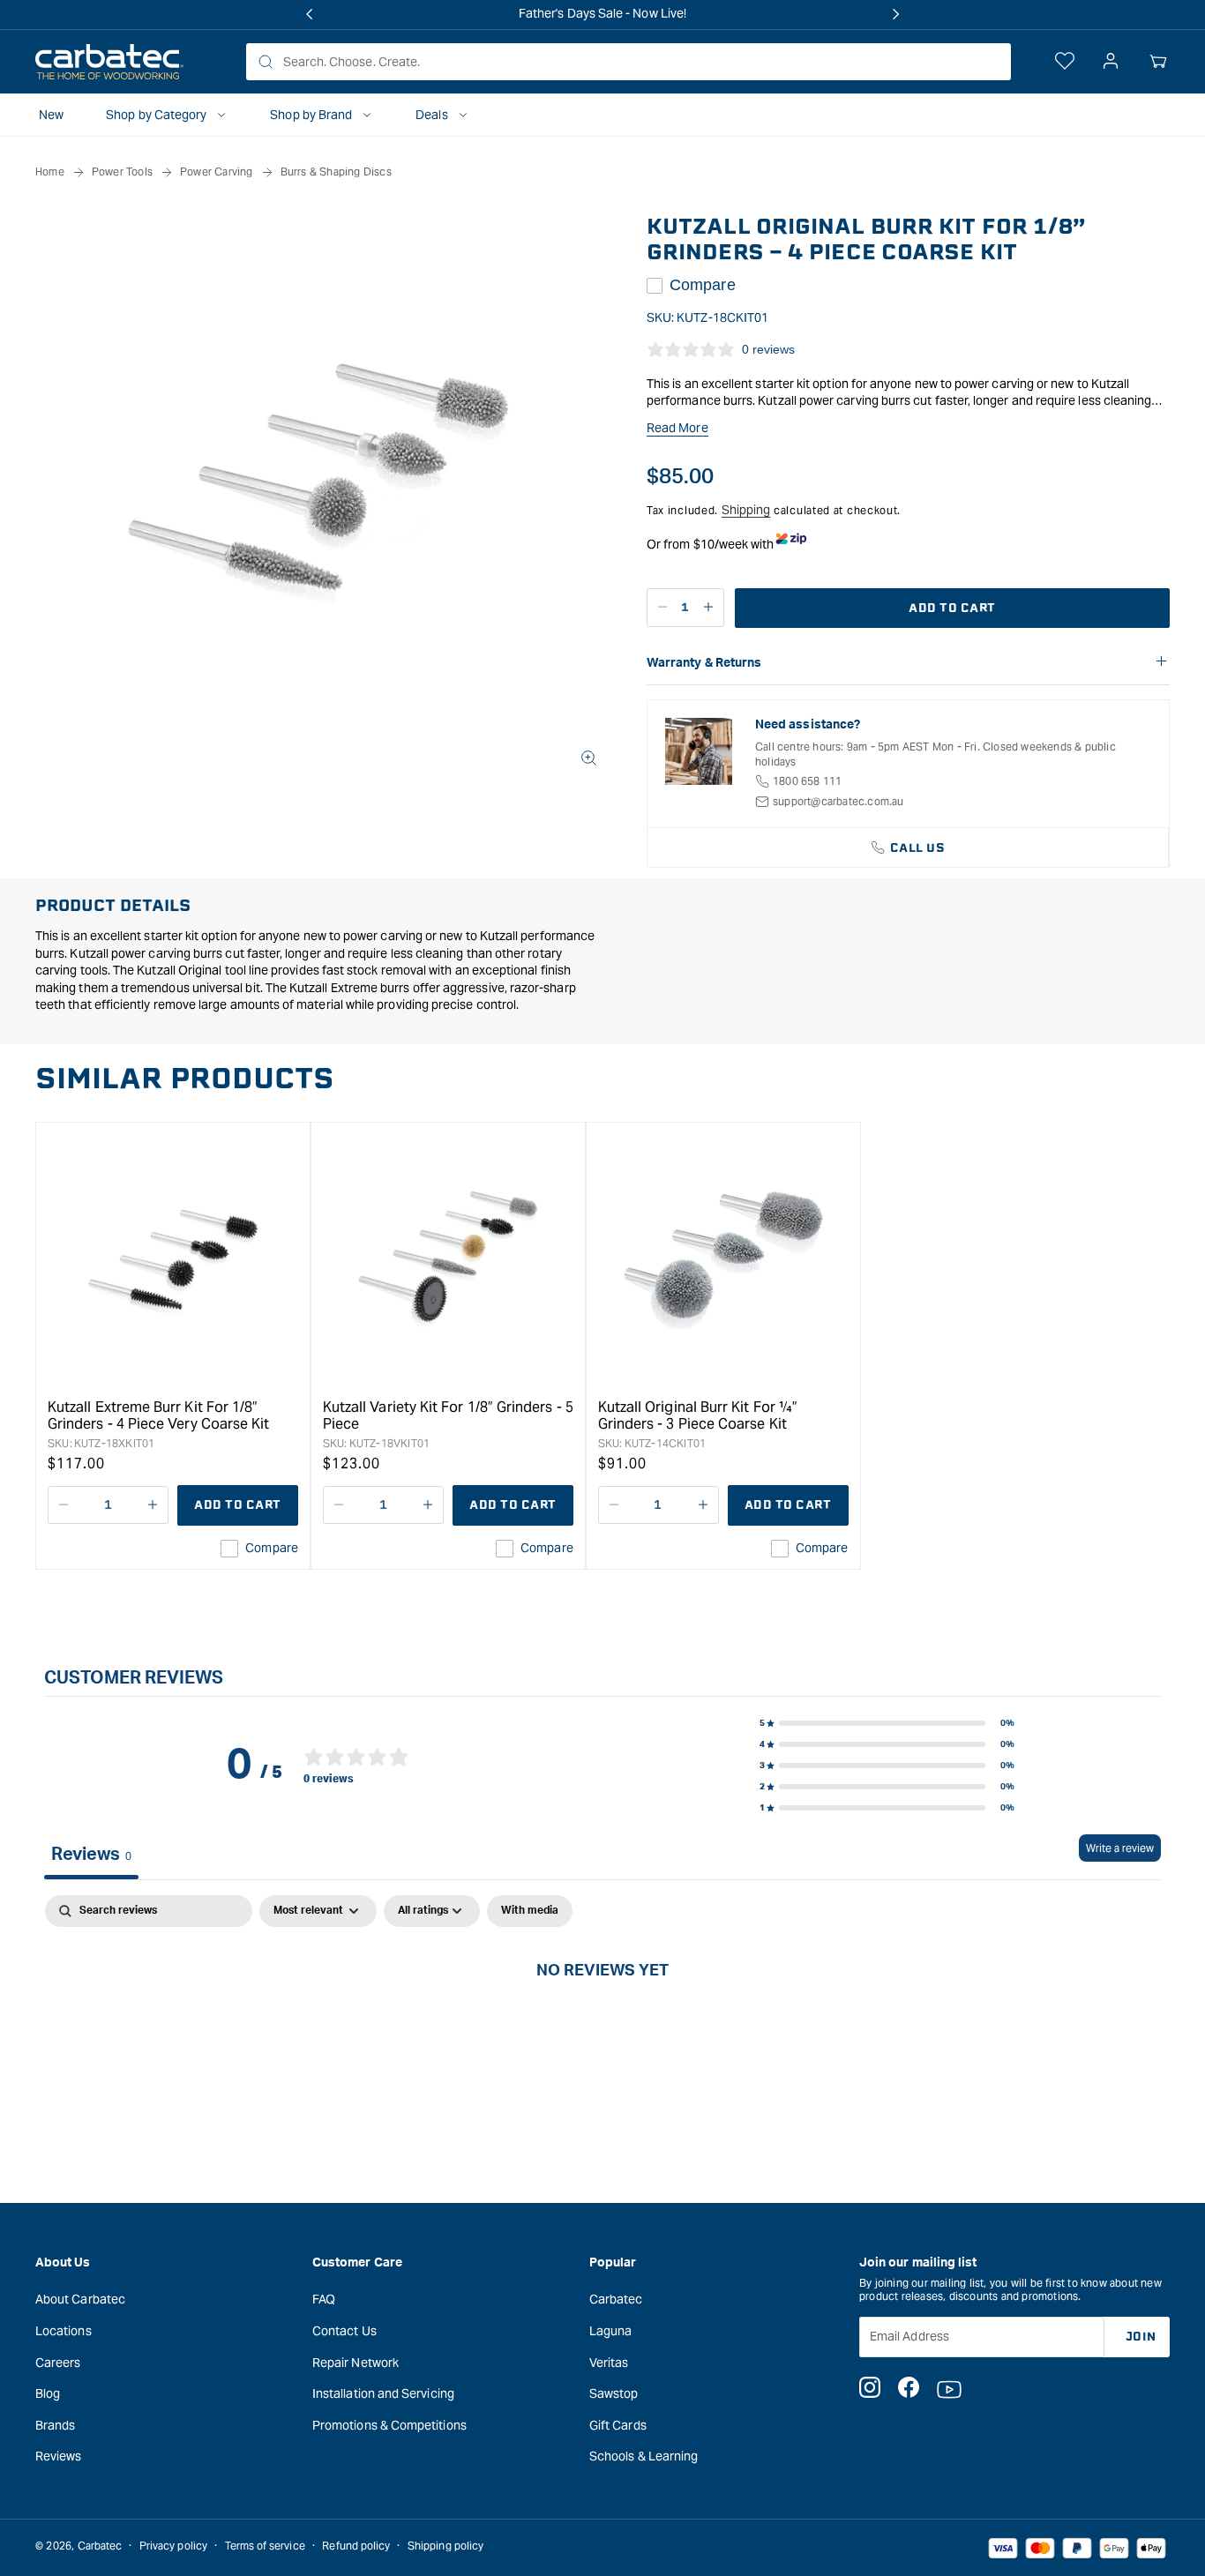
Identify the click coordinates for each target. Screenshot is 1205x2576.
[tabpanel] (602, 2029)
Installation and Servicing (383, 2393)
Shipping (746, 510)
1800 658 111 (807, 781)
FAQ (324, 2299)
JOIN (1141, 2337)
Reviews (59, 2456)
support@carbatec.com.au (838, 801)
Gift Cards (618, 2425)
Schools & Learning (644, 2456)
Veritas (609, 2363)
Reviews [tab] (91, 1855)
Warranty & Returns (704, 663)
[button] (1158, 62)
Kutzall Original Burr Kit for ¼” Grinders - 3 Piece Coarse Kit (698, 1415)
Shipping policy (445, 2546)
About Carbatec (80, 2299)
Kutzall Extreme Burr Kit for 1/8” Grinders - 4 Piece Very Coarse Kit (158, 1415)
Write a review (1120, 1848)
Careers (58, 2363)
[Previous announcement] (310, 14)
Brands (55, 2425)
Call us (918, 848)
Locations (64, 2331)
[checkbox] (530, 1911)
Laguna (610, 2331)
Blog (48, 2393)
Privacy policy (173, 2546)
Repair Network (356, 2363)
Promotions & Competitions (389, 2425)
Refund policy (356, 2546)
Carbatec (616, 2299)
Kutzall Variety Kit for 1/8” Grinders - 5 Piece (448, 1415)
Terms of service (265, 2546)
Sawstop (614, 2393)
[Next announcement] (895, 14)
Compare (703, 285)
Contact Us (344, 2331)
